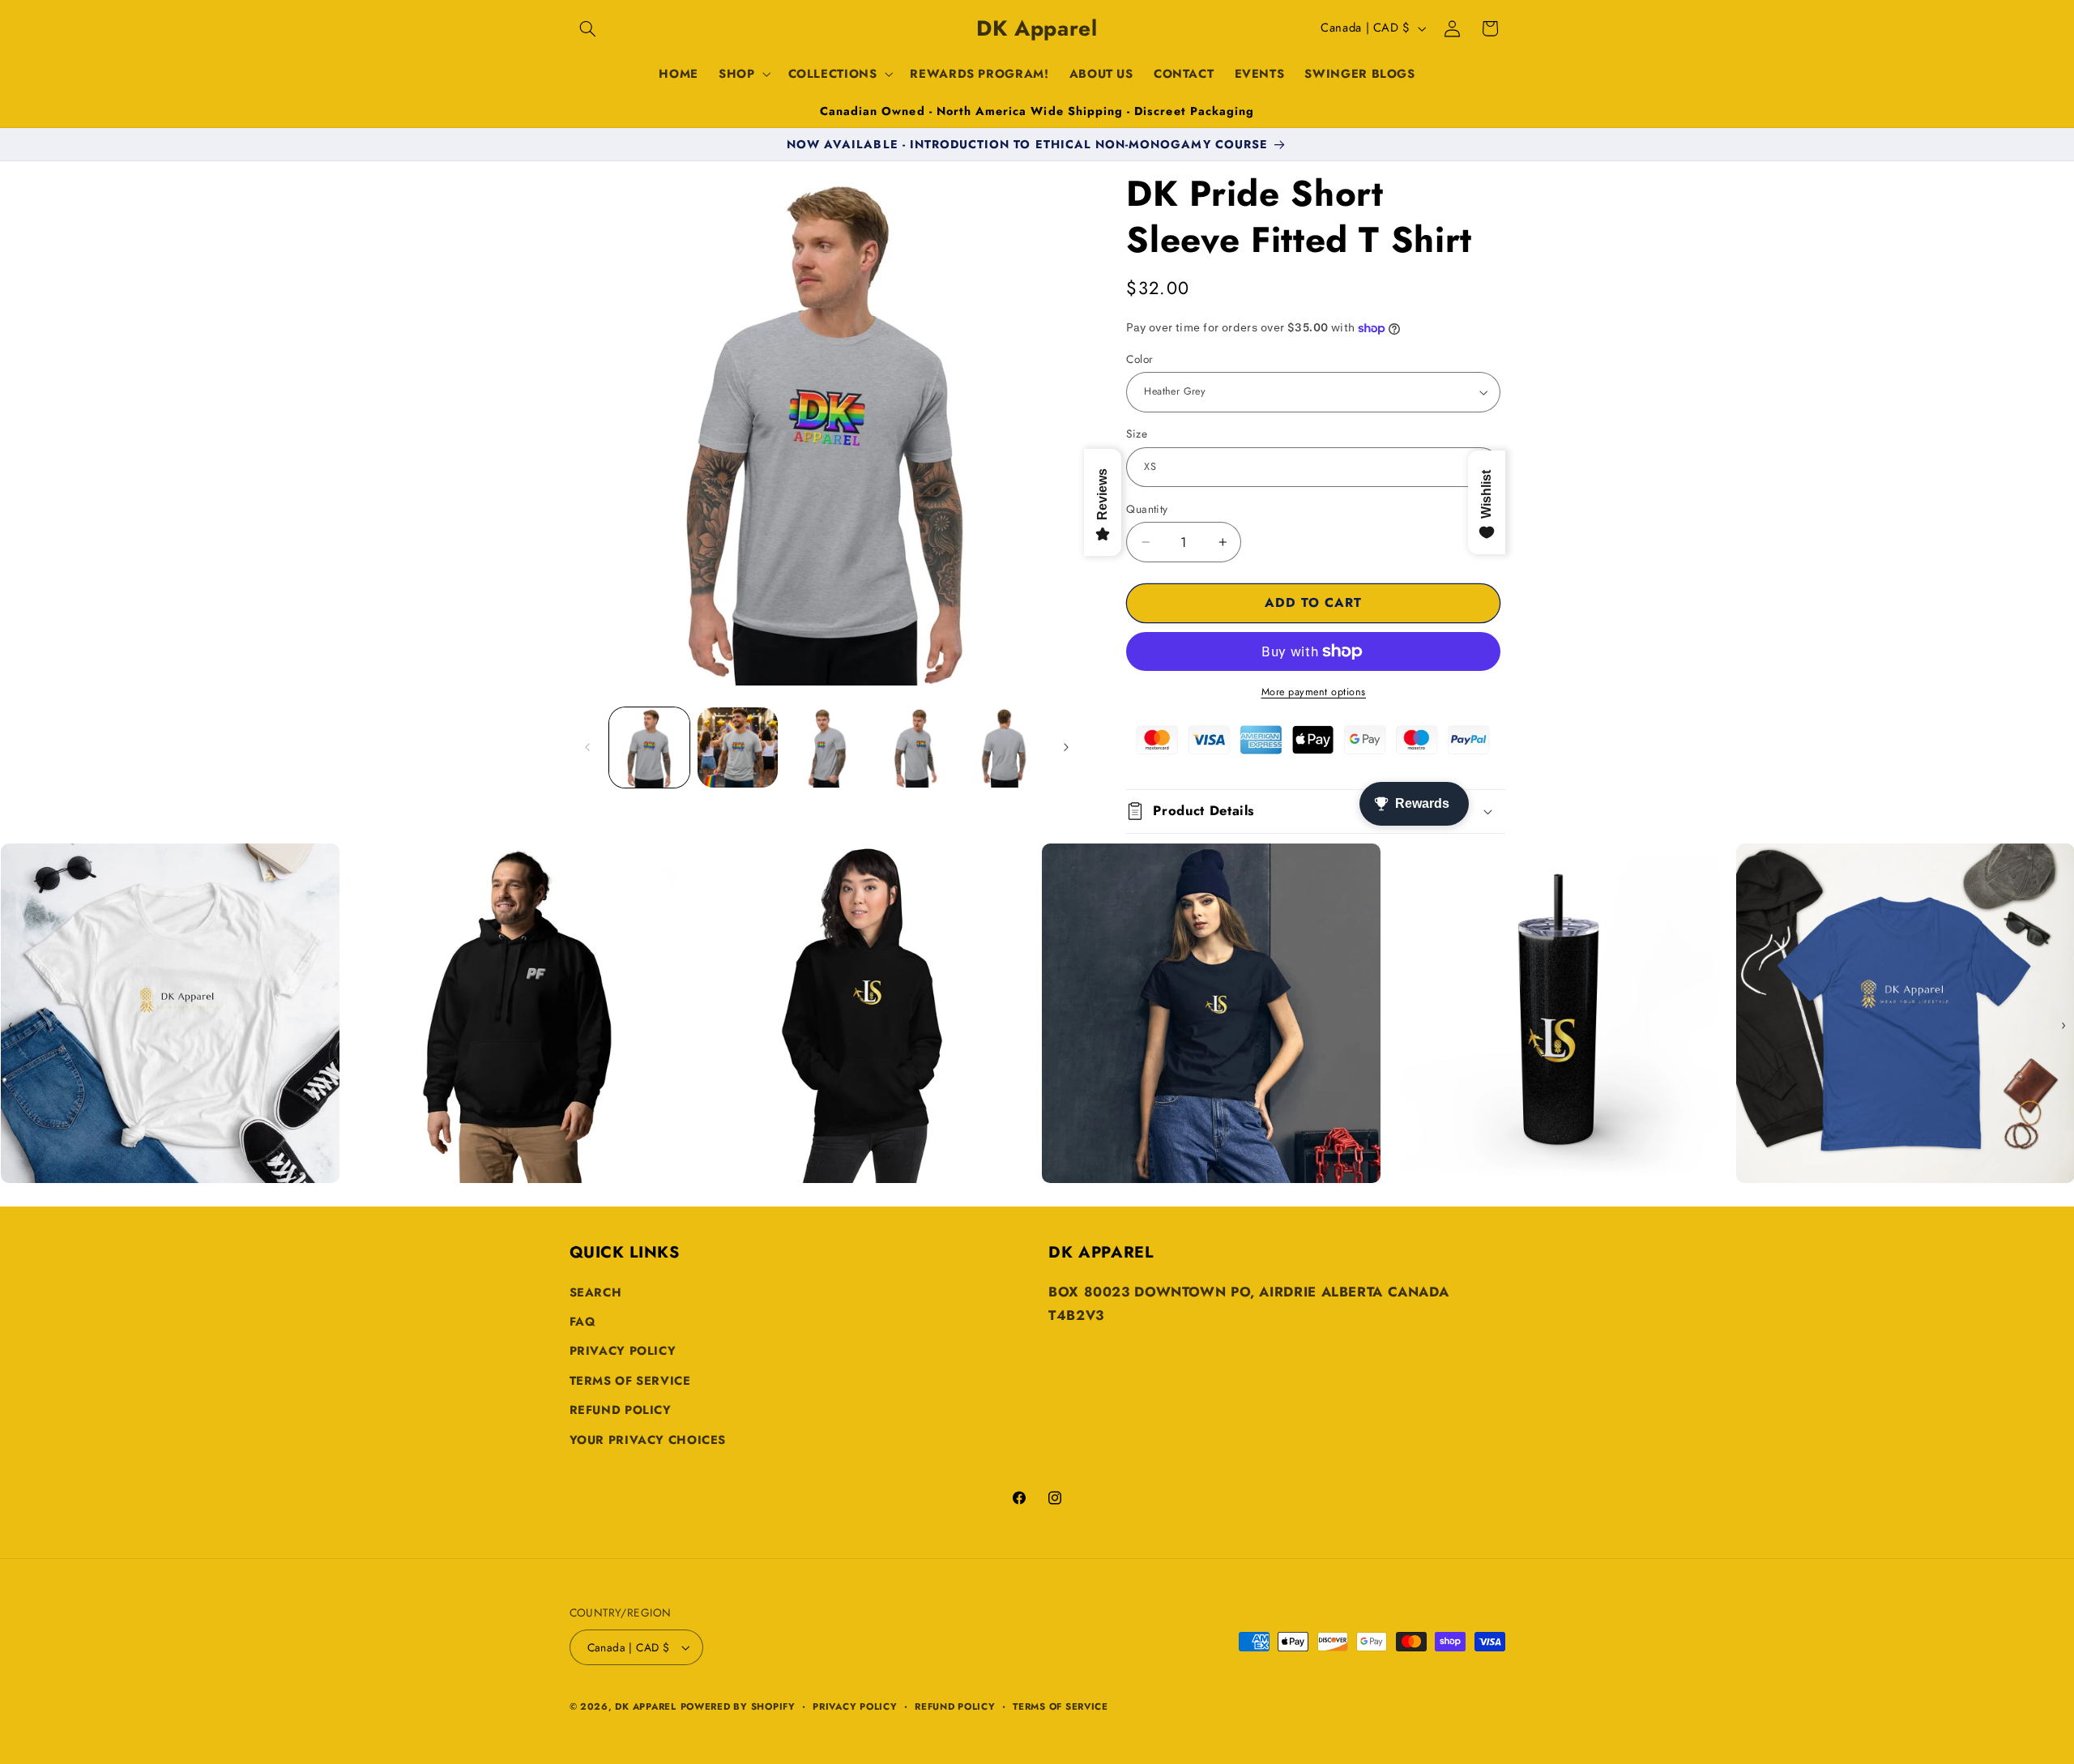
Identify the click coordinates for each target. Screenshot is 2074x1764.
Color (1139, 359)
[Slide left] (587, 747)
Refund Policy (621, 1410)
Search (596, 1292)
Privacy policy (855, 1706)
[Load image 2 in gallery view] (738, 747)
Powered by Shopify (738, 1706)
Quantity (1147, 509)
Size (1137, 434)
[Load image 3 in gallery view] (827, 747)
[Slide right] (1066, 747)
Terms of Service (630, 1381)
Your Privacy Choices (648, 1440)
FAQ (583, 1322)
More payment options (1314, 692)
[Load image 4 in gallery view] (915, 747)
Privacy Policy (623, 1351)
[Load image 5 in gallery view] (1004, 747)
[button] (588, 28)
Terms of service (1060, 1706)
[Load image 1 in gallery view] (649, 747)
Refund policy (955, 1706)
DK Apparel (645, 1706)
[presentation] (11, 1025)
